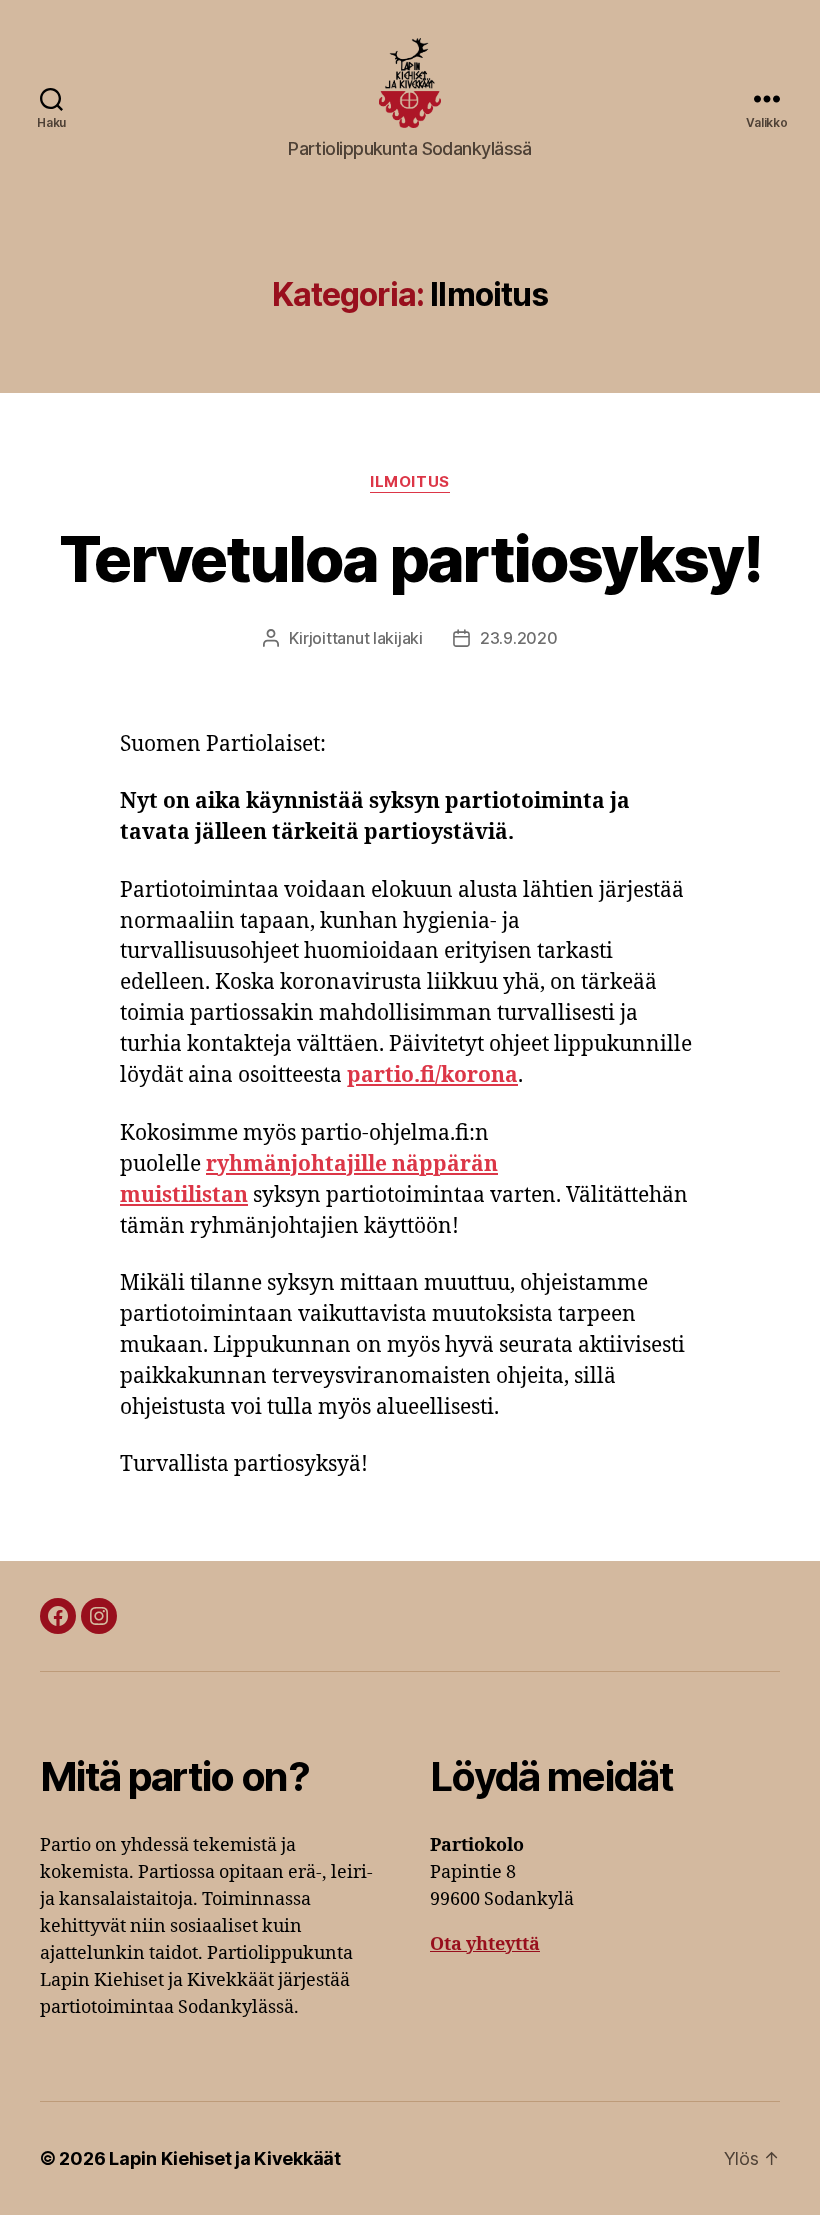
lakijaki (398, 638)
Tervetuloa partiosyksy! (410, 558)
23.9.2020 (519, 638)
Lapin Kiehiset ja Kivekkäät (225, 2158)
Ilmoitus (409, 482)
